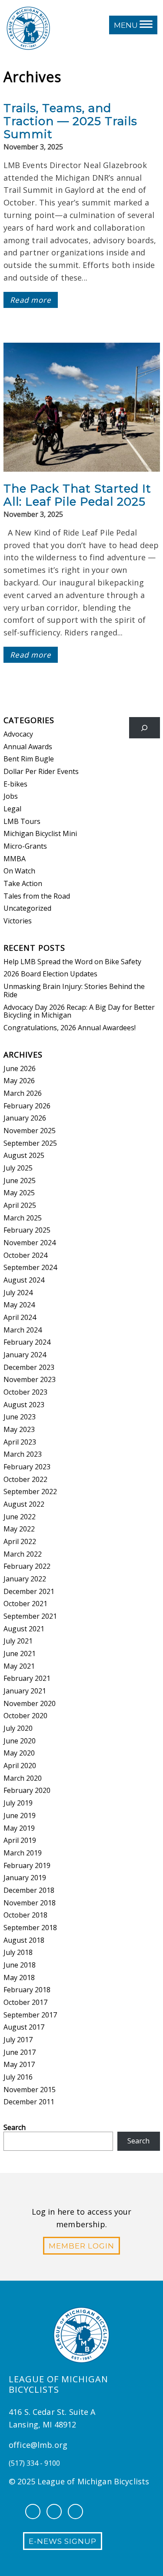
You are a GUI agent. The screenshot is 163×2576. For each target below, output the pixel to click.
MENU (127, 25)
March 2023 (23, 1454)
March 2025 (23, 1218)
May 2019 (19, 1828)
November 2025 (30, 1131)
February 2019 (27, 1865)
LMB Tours (22, 821)
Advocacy (18, 734)
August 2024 (24, 1280)
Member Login (81, 2246)
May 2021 (19, 1666)
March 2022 (23, 1554)
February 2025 (27, 1230)
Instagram (54, 2512)
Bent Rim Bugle (29, 759)
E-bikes (15, 784)
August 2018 (24, 1940)
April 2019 (20, 1840)
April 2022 (20, 1541)
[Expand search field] (145, 728)
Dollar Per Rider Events (41, 771)
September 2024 (30, 1267)
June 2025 (20, 1181)
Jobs (11, 796)
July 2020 (18, 1728)
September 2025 (30, 1143)
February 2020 (27, 1790)
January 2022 (25, 1579)
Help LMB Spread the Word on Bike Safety (72, 962)
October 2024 (25, 1255)
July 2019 (18, 1803)
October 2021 (25, 1604)
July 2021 (18, 1641)
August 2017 (24, 2027)
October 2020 (25, 1716)
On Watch (19, 871)
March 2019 (23, 1853)
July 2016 (18, 2077)
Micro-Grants (25, 846)
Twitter (75, 2512)
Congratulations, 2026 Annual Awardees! (70, 1028)
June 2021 (20, 1653)
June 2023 (20, 1417)
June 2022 (20, 1517)
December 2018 (29, 1890)
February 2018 (27, 1990)
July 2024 (18, 1293)
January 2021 (25, 1691)
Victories (18, 921)
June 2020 (20, 1741)
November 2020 (30, 1703)
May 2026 (19, 1081)
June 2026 (20, 1068)
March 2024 (23, 1330)
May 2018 (19, 1977)
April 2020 (20, 1766)
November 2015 (30, 2090)
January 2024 (25, 1355)
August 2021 (24, 1629)
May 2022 (19, 1529)
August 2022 (24, 1504)
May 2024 (19, 1305)
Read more (31, 300)
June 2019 (20, 1815)
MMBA (15, 859)
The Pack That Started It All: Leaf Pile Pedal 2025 (77, 495)
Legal (12, 809)
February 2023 (27, 1467)
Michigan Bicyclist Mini (40, 833)
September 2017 (30, 2015)
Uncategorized (27, 908)
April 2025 (20, 1205)
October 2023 (25, 1392)
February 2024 (27, 1342)
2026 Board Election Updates (50, 974)
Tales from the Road (37, 896)
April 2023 (20, 1442)
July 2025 (18, 1168)
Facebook (33, 2512)
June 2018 (20, 1965)
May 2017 (19, 2064)
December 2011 (29, 2102)
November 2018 (30, 1903)
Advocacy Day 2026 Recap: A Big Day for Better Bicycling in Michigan (79, 1011)
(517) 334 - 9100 (34, 2463)
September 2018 (30, 1928)
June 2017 (20, 2052)
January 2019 (25, 1878)
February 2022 (27, 1566)
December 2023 (29, 1367)
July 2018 (18, 1952)
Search (15, 2127)
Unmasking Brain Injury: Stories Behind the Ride (74, 990)
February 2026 (27, 1106)
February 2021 (27, 1678)
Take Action (23, 883)
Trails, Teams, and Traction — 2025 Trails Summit (70, 121)
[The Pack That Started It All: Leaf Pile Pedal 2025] (82, 469)
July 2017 (18, 2040)
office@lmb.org (38, 2445)
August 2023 (24, 1405)
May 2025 (19, 1193)
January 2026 (25, 1118)
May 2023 (19, 1429)
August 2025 (24, 1155)
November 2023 (30, 1379)
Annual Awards (28, 747)
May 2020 (19, 1753)
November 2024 (30, 1243)
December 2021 (29, 1591)
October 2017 (25, 2002)
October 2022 (25, 1479)
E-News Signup (63, 2541)
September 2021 (30, 1616)
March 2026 (23, 1093)
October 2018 (25, 1915)
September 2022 (30, 1491)
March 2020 (23, 1778)
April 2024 (20, 1317)
